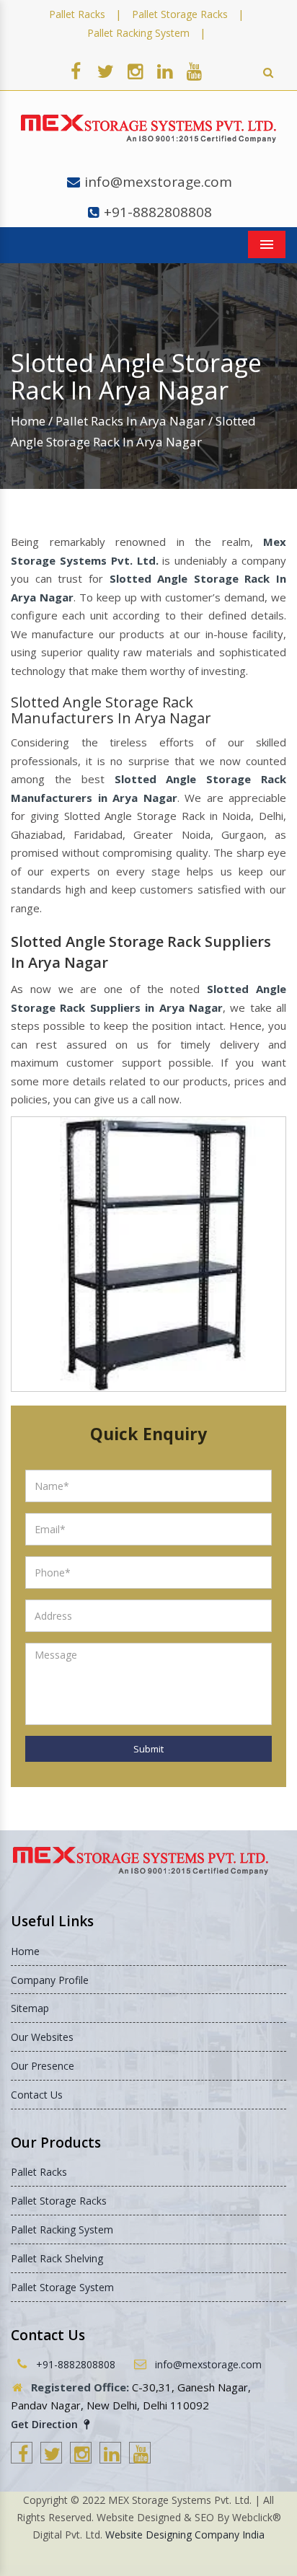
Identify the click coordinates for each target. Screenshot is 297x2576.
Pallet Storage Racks (180, 14)
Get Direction (46, 2424)
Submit (148, 1749)
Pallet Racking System (138, 33)
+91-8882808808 (158, 212)
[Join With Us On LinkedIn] (164, 71)
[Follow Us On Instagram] (135, 71)
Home (28, 421)
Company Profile (50, 1980)
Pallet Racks (77, 14)
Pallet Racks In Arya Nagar (130, 421)
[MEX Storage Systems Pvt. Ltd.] (148, 129)
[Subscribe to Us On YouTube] (194, 71)
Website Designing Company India (185, 2535)
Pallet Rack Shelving (57, 2258)
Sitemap (30, 2008)
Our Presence (43, 2066)
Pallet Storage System (62, 2287)
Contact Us (37, 2095)
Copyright (45, 2500)
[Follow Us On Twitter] (105, 71)
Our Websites (42, 2037)
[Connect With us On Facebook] (76, 71)
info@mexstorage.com (158, 182)
